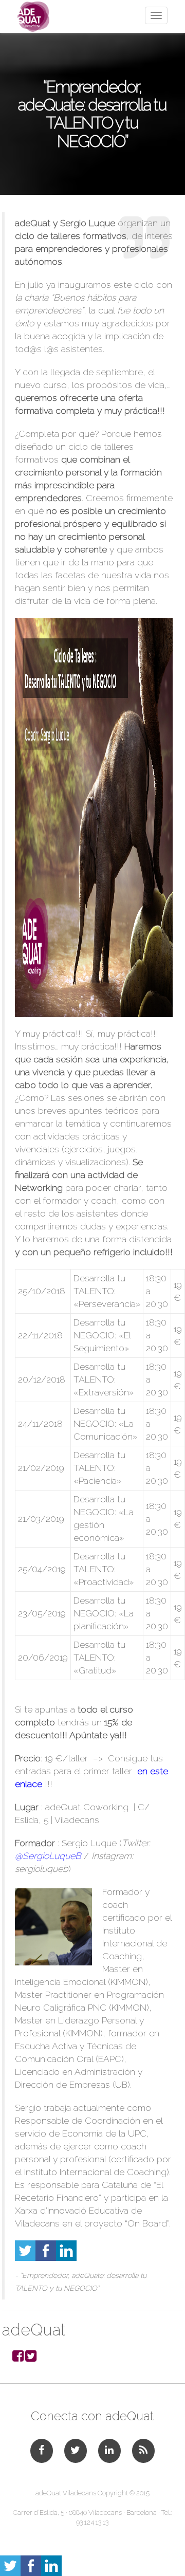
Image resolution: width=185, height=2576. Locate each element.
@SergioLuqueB (48, 1856)
